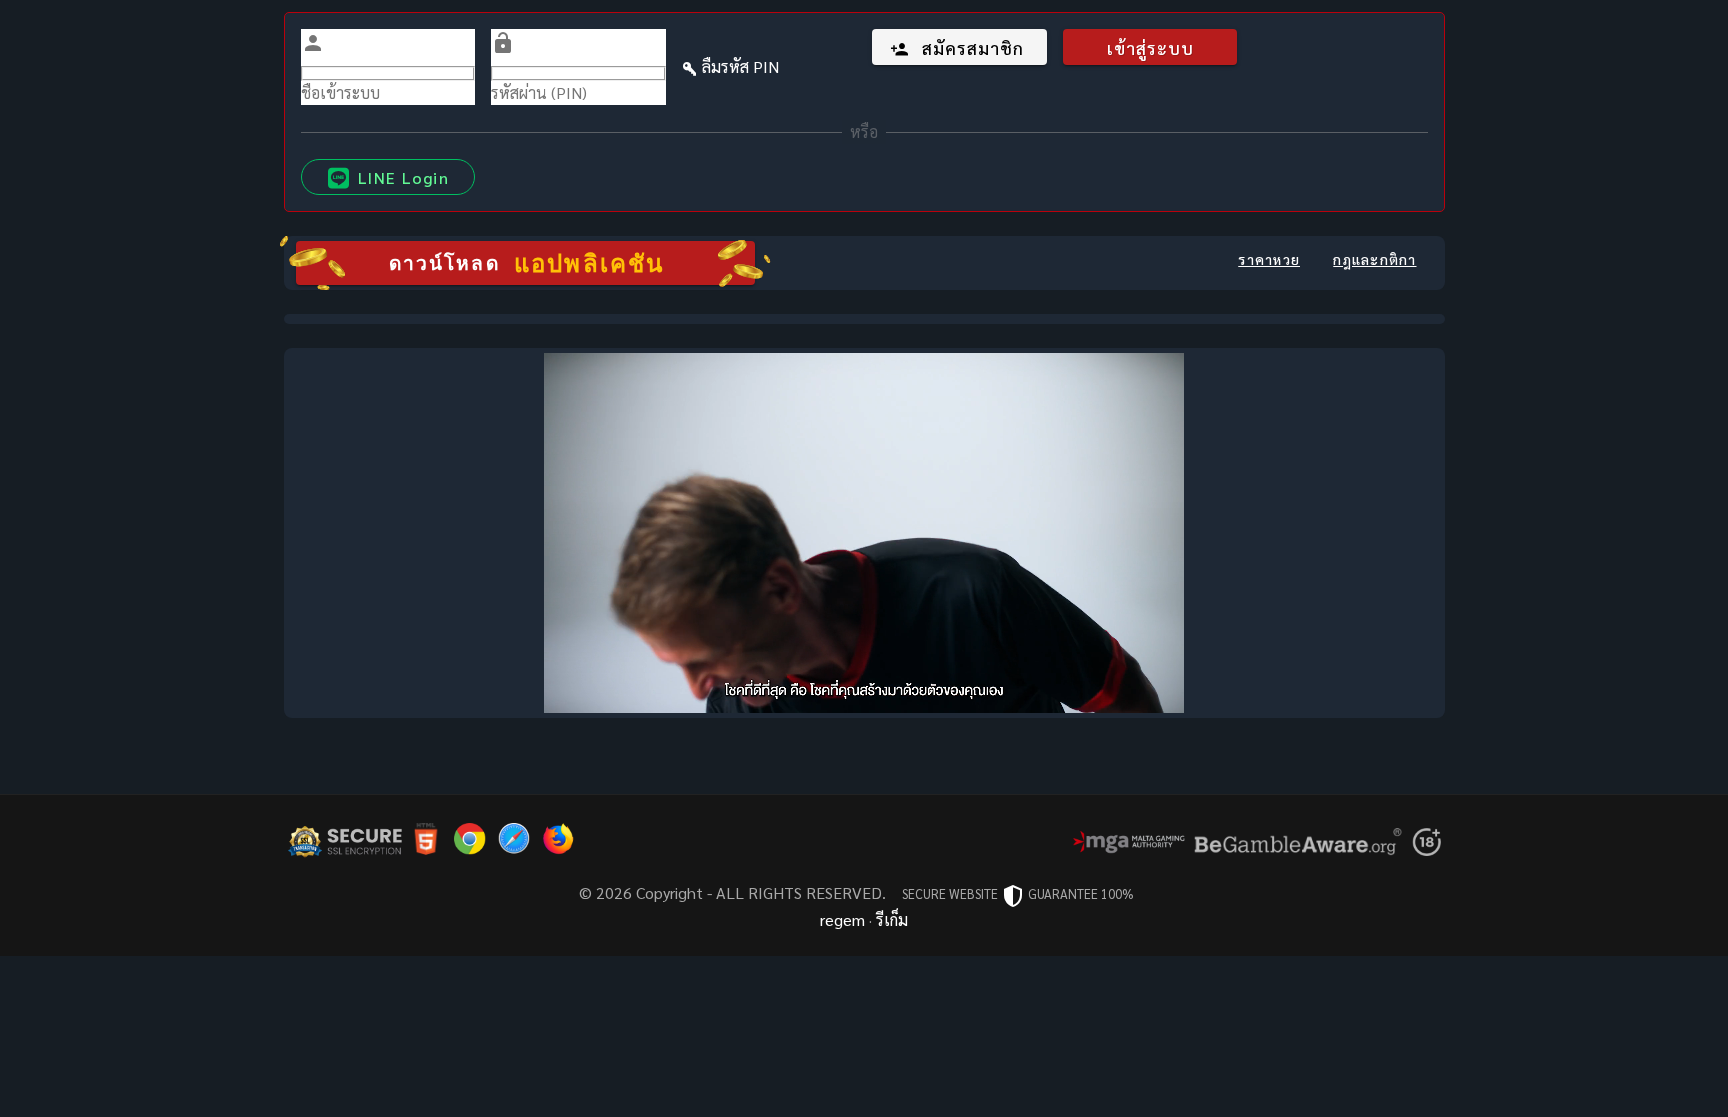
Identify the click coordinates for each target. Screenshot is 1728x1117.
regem (842, 919)
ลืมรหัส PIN (740, 66)
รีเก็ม (892, 919)
